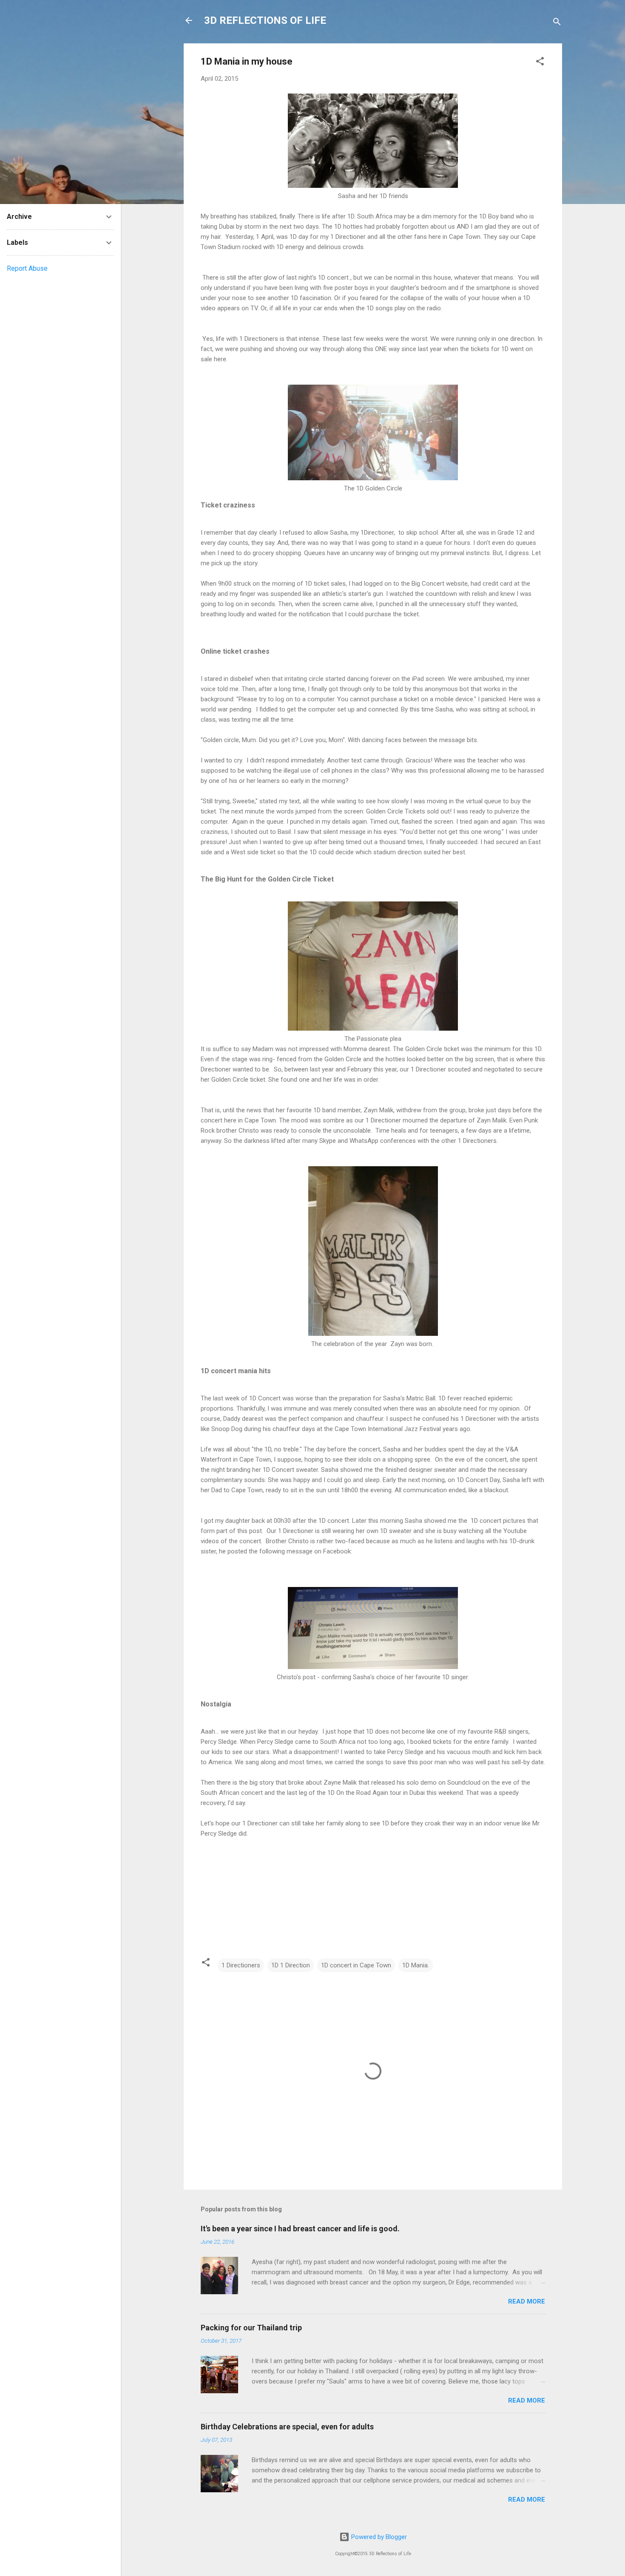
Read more (527, 2301)
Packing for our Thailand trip (251, 2328)
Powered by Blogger (378, 2537)
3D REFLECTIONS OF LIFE (265, 20)
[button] (540, 63)
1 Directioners (241, 1965)
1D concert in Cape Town (356, 1965)
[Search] (557, 23)
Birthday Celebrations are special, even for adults (287, 2427)
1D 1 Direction (291, 1965)
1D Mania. (416, 1965)
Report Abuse (27, 268)
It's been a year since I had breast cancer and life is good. (300, 2229)
